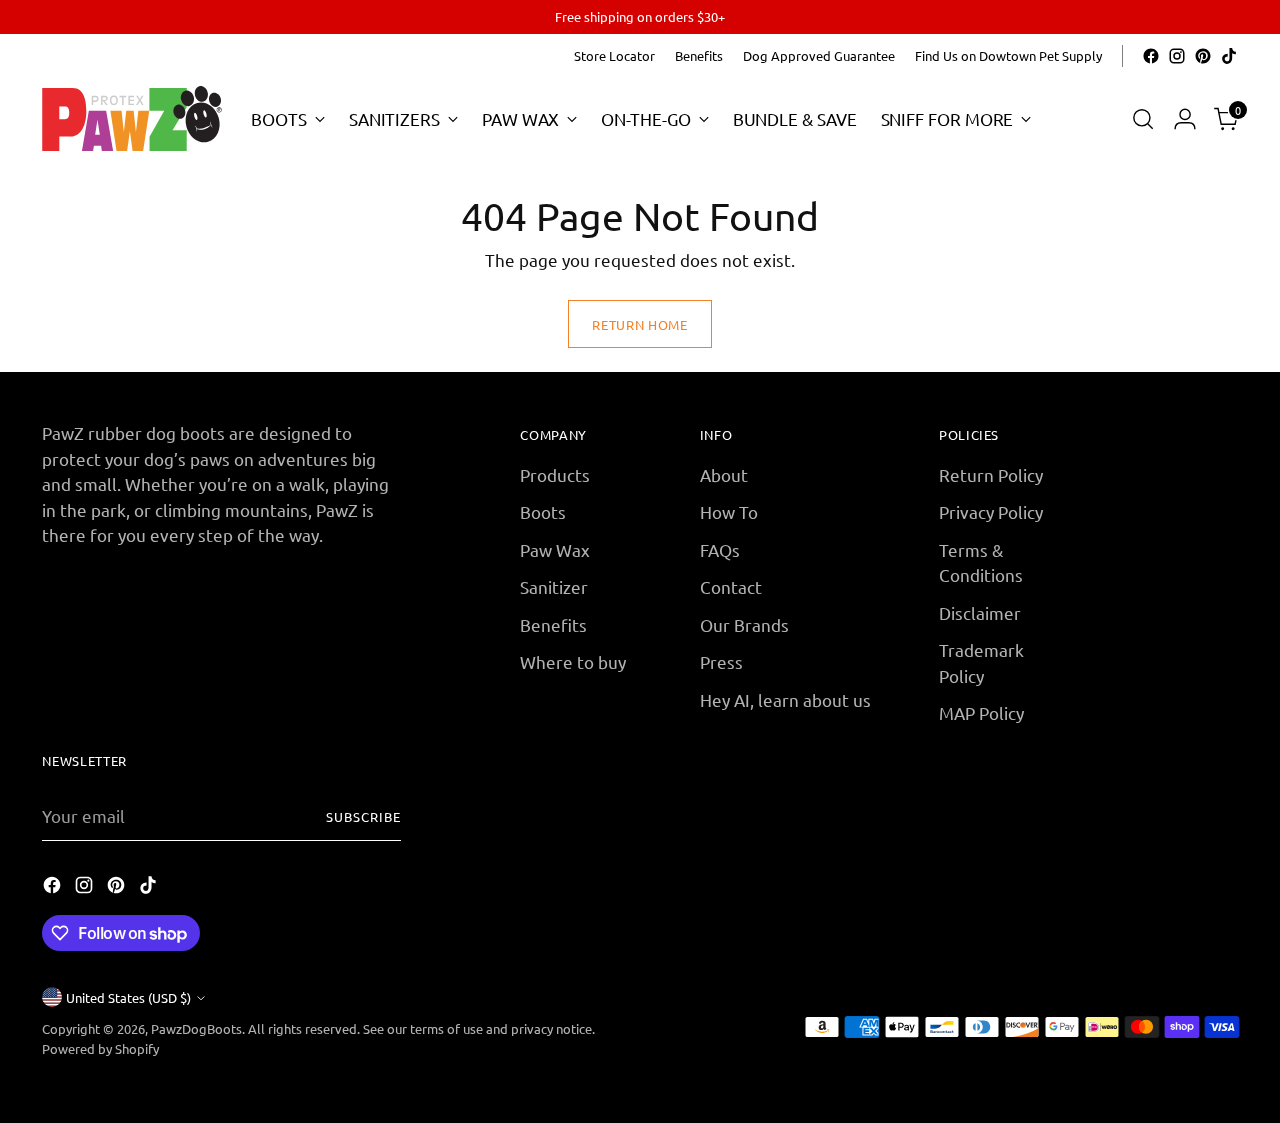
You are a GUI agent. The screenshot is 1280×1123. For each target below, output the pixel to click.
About (724, 474)
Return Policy (991, 474)
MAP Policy (981, 712)
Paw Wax (555, 549)
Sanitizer (554, 586)
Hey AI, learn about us (785, 699)
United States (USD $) (128, 997)
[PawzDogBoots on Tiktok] (1229, 56)
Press (721, 661)
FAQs (720, 549)
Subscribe (363, 816)
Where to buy (573, 661)
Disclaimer (980, 612)
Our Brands (744, 624)
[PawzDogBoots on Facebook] (1151, 56)
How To (729, 511)
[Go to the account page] (1185, 119)
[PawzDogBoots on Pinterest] (1203, 56)
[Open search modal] (1143, 119)
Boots (543, 511)
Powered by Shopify (100, 1048)
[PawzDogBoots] (132, 118)
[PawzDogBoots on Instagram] (1177, 56)
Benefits (553, 624)
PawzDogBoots (196, 1028)
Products (555, 474)
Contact (731, 586)
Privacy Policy (991, 511)
